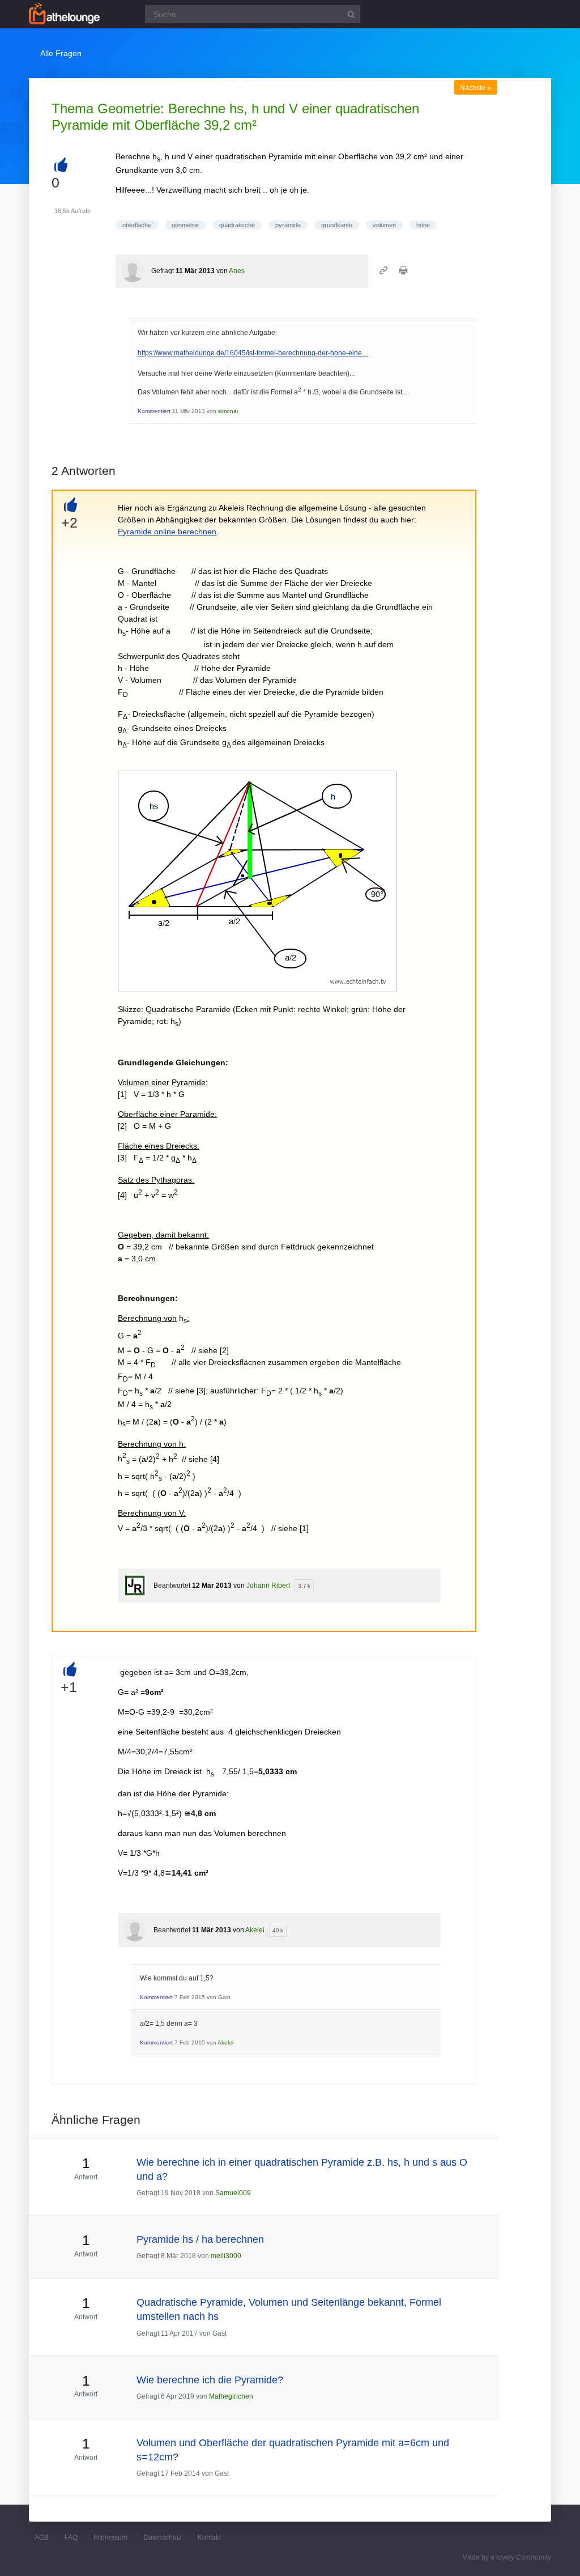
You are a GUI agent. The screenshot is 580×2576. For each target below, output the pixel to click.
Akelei (255, 1930)
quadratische (237, 225)
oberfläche (137, 225)
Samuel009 (233, 2193)
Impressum (110, 2537)
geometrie (185, 225)
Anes (237, 271)
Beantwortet (172, 1585)
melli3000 (226, 2256)
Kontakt (209, 2537)
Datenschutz (163, 2537)
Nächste (476, 88)
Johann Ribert (268, 1585)
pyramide (288, 225)
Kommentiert (154, 411)
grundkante (337, 225)
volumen (384, 225)
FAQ (71, 2537)
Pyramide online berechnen (167, 532)
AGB (42, 2537)
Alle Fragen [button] (61, 53)
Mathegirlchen (231, 2396)
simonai (228, 411)
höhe (423, 225)
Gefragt (163, 271)
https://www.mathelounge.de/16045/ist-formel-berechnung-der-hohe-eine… (253, 353)
